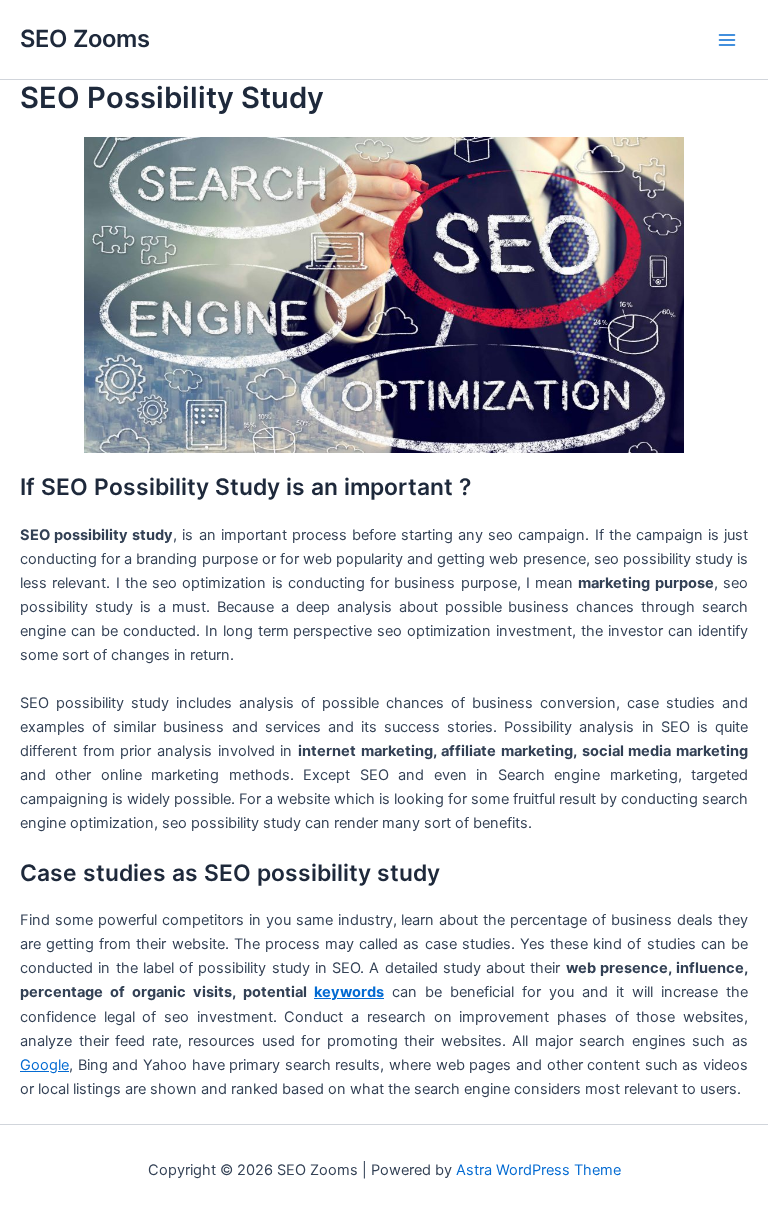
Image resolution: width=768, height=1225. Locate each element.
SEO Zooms (85, 38)
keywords (349, 992)
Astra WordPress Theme (538, 1170)
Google (44, 1065)
